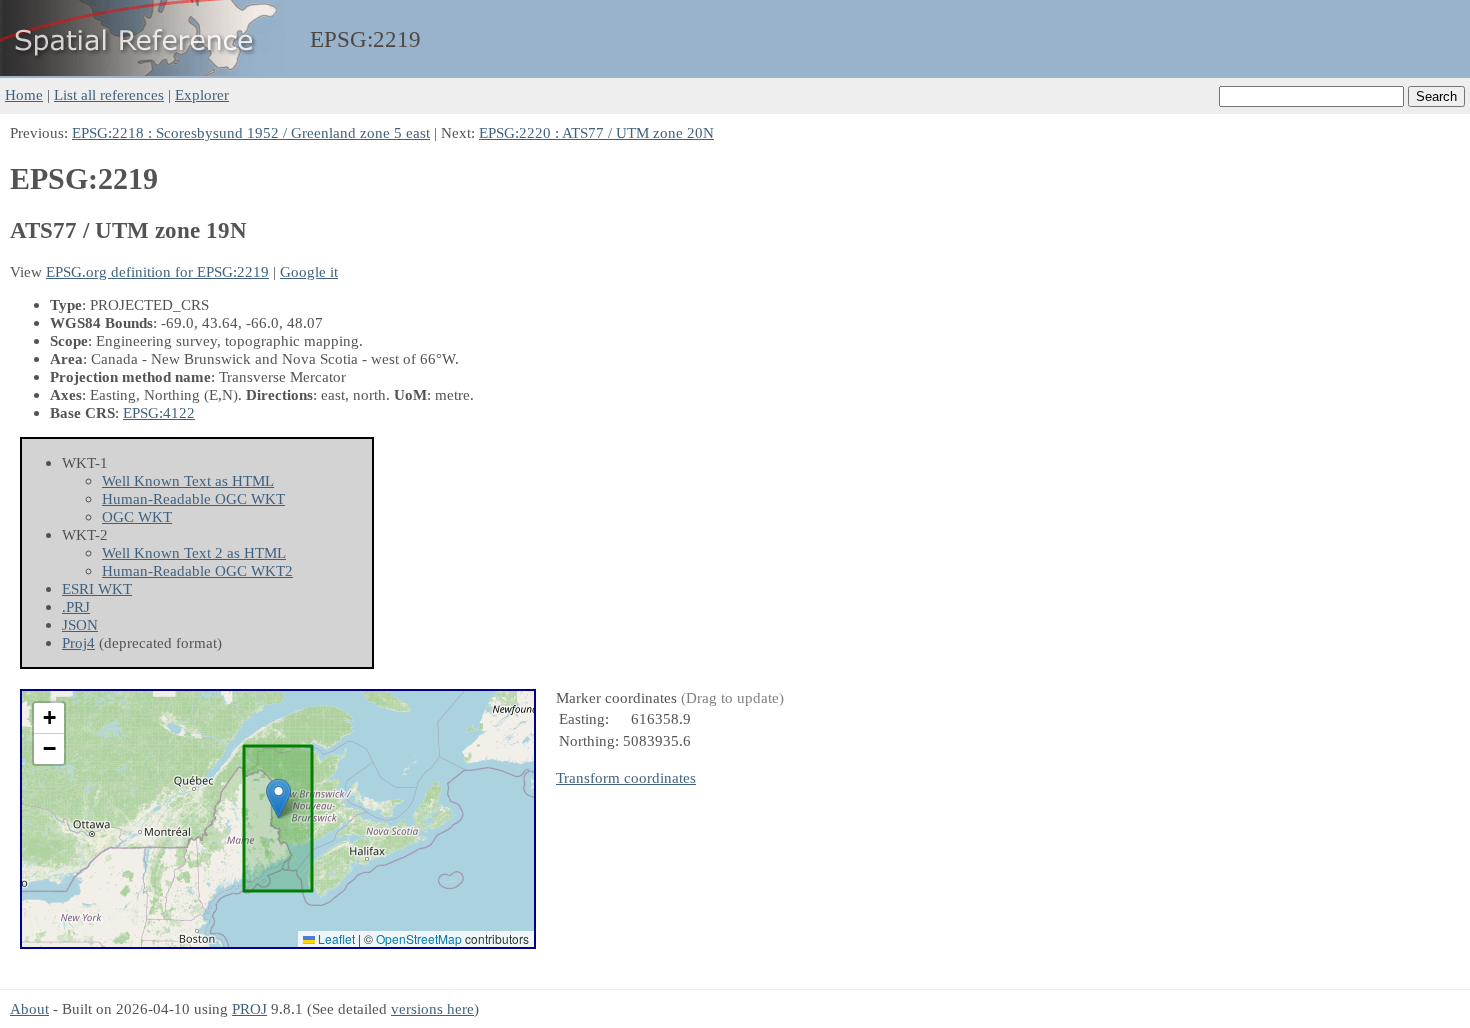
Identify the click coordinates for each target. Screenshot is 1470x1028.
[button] (278, 798)
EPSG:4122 (159, 412)
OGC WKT (137, 516)
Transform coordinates (626, 777)
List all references (109, 94)
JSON (80, 624)
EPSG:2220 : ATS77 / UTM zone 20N (596, 132)
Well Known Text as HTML (188, 480)
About (29, 1008)
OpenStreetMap (419, 938)
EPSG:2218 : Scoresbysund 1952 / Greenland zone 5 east (251, 132)
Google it (309, 271)
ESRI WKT (97, 588)
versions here (432, 1008)
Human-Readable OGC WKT (193, 498)
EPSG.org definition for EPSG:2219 (157, 271)
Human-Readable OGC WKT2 (197, 570)
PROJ (249, 1008)
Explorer (202, 94)
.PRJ (76, 606)
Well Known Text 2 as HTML (194, 552)
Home (24, 94)
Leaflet (335, 938)
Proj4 (78, 642)
